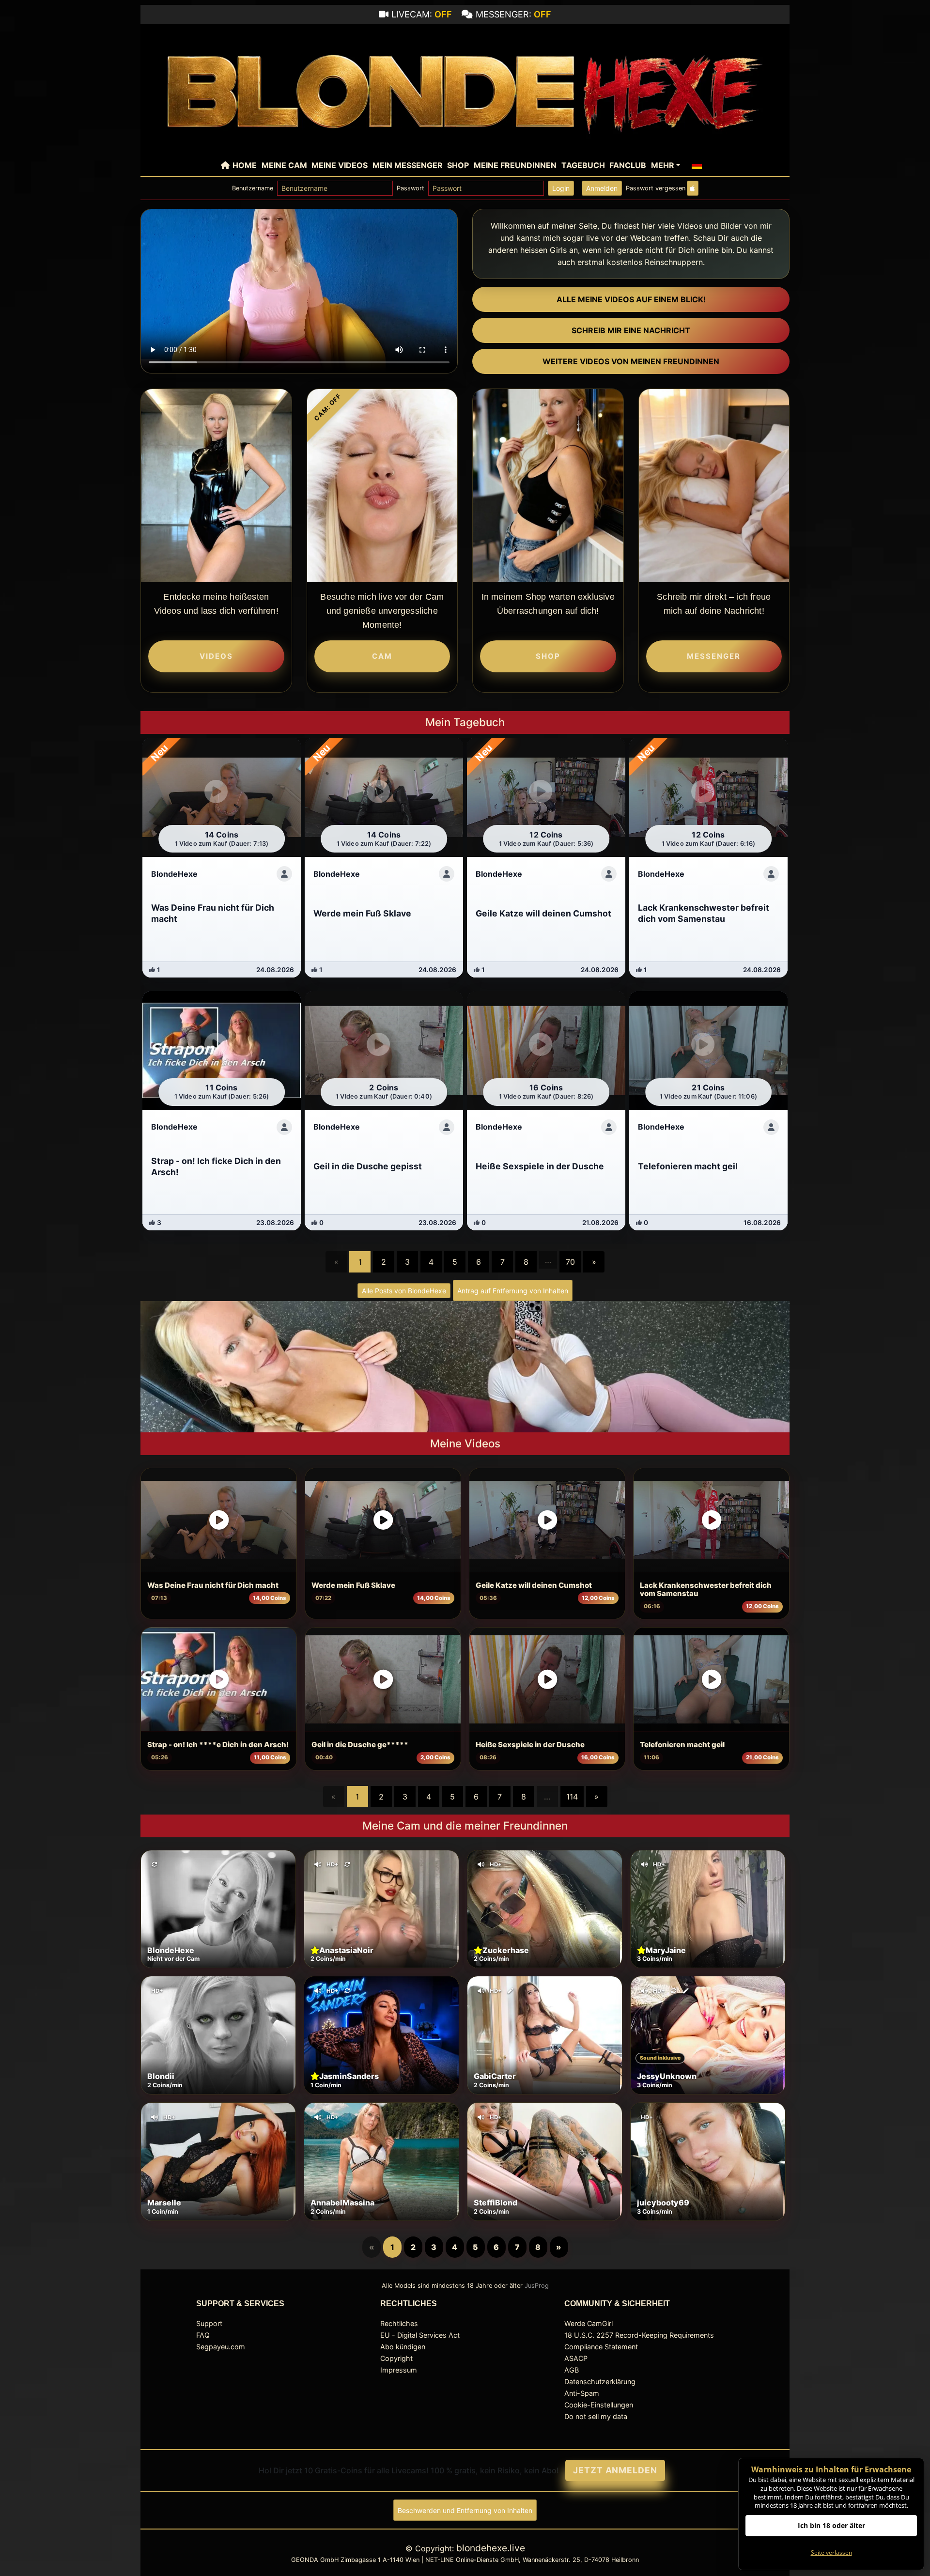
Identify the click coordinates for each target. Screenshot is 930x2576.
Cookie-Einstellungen (599, 2405)
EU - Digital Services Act (420, 2335)
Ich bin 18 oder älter (831, 2525)
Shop (458, 165)
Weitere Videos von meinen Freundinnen (631, 361)
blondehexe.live (491, 2548)
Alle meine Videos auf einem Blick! (631, 299)
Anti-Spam (582, 2393)
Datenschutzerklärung (600, 2382)
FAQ (203, 2335)
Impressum (399, 2370)
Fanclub (628, 165)
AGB (572, 2370)
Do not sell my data (596, 2416)
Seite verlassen (831, 2553)
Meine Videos (340, 165)
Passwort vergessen (656, 188)
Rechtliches (399, 2323)
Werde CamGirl (589, 2323)
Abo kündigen (403, 2347)
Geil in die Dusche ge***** (360, 1745)
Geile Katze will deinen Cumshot (534, 1585)
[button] (697, 165)
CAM (382, 656)
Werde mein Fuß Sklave (353, 1585)
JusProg (537, 2286)
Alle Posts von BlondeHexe (404, 1291)
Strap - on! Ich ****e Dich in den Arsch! (218, 1745)
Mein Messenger (408, 165)
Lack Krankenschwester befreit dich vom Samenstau (706, 1590)
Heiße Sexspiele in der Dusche (530, 1745)
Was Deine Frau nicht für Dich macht (213, 1585)
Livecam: (422, 14)
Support (209, 2323)
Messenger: (513, 14)
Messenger (714, 656)
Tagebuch (583, 165)
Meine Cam (284, 165)
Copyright (396, 2358)
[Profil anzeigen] (284, 874)
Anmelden (602, 188)
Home (245, 165)
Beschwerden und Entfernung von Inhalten (465, 2510)
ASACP (576, 2358)
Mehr (663, 165)
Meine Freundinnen (515, 165)
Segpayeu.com (221, 2347)
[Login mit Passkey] (693, 188)
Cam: (328, 407)
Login (561, 188)
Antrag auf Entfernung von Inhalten (513, 1291)
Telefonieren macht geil (682, 1745)
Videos (216, 656)
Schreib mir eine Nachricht (631, 330)
